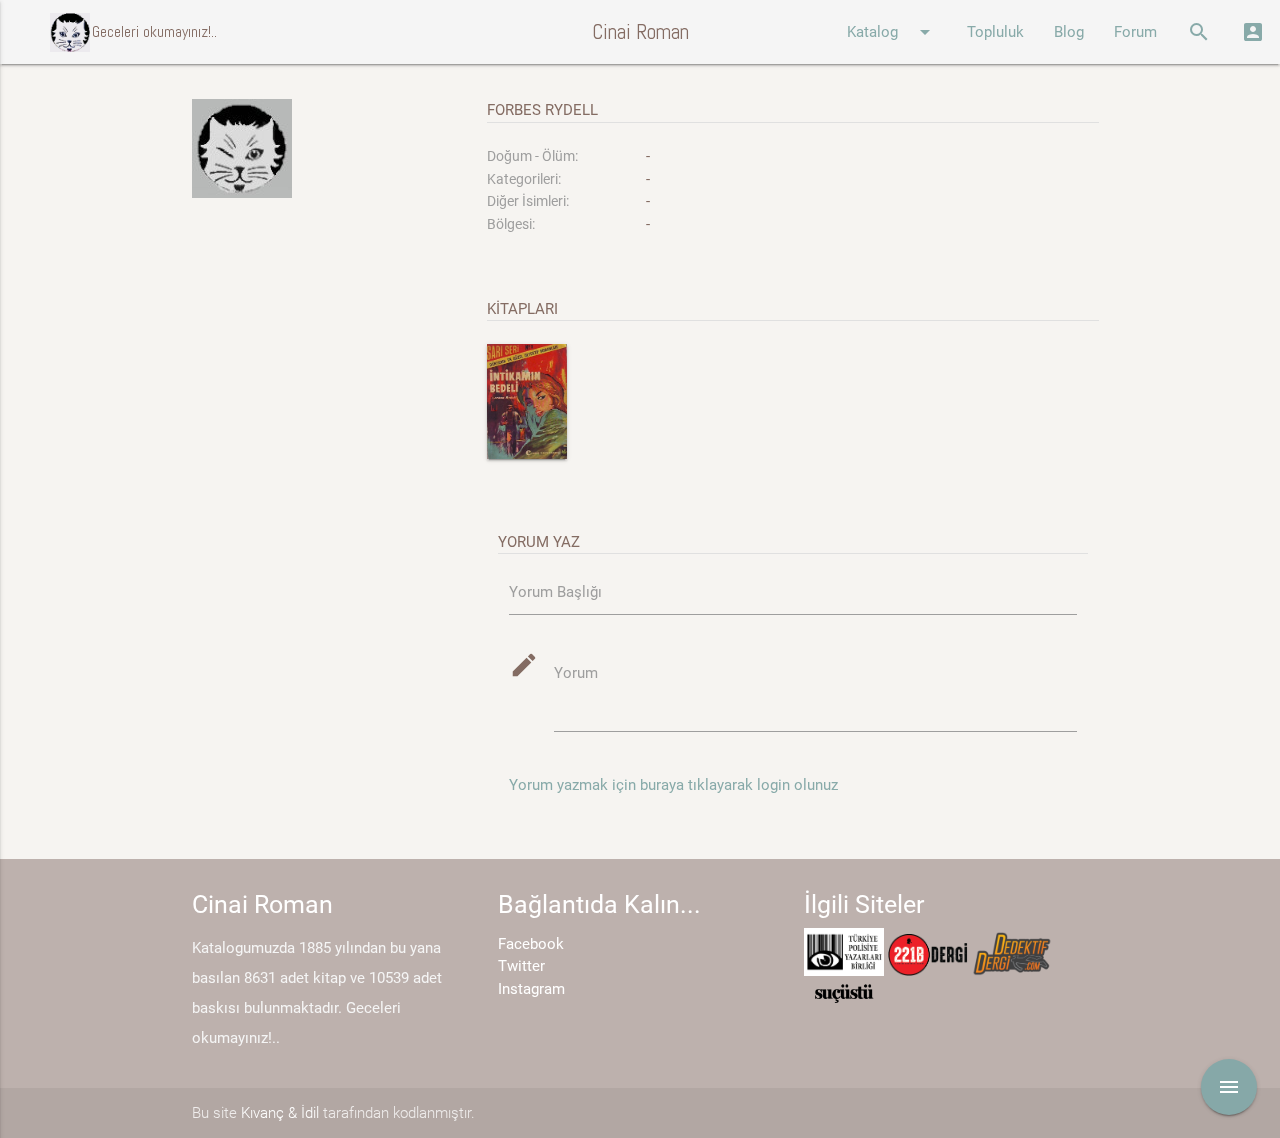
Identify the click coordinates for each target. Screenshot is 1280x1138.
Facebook (531, 944)
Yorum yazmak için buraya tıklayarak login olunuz (673, 785)
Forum (1135, 32)
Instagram (531, 989)
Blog (1069, 32)
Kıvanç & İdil (280, 1113)
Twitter (521, 966)
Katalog (892, 32)
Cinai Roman (640, 31)
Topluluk (995, 32)
